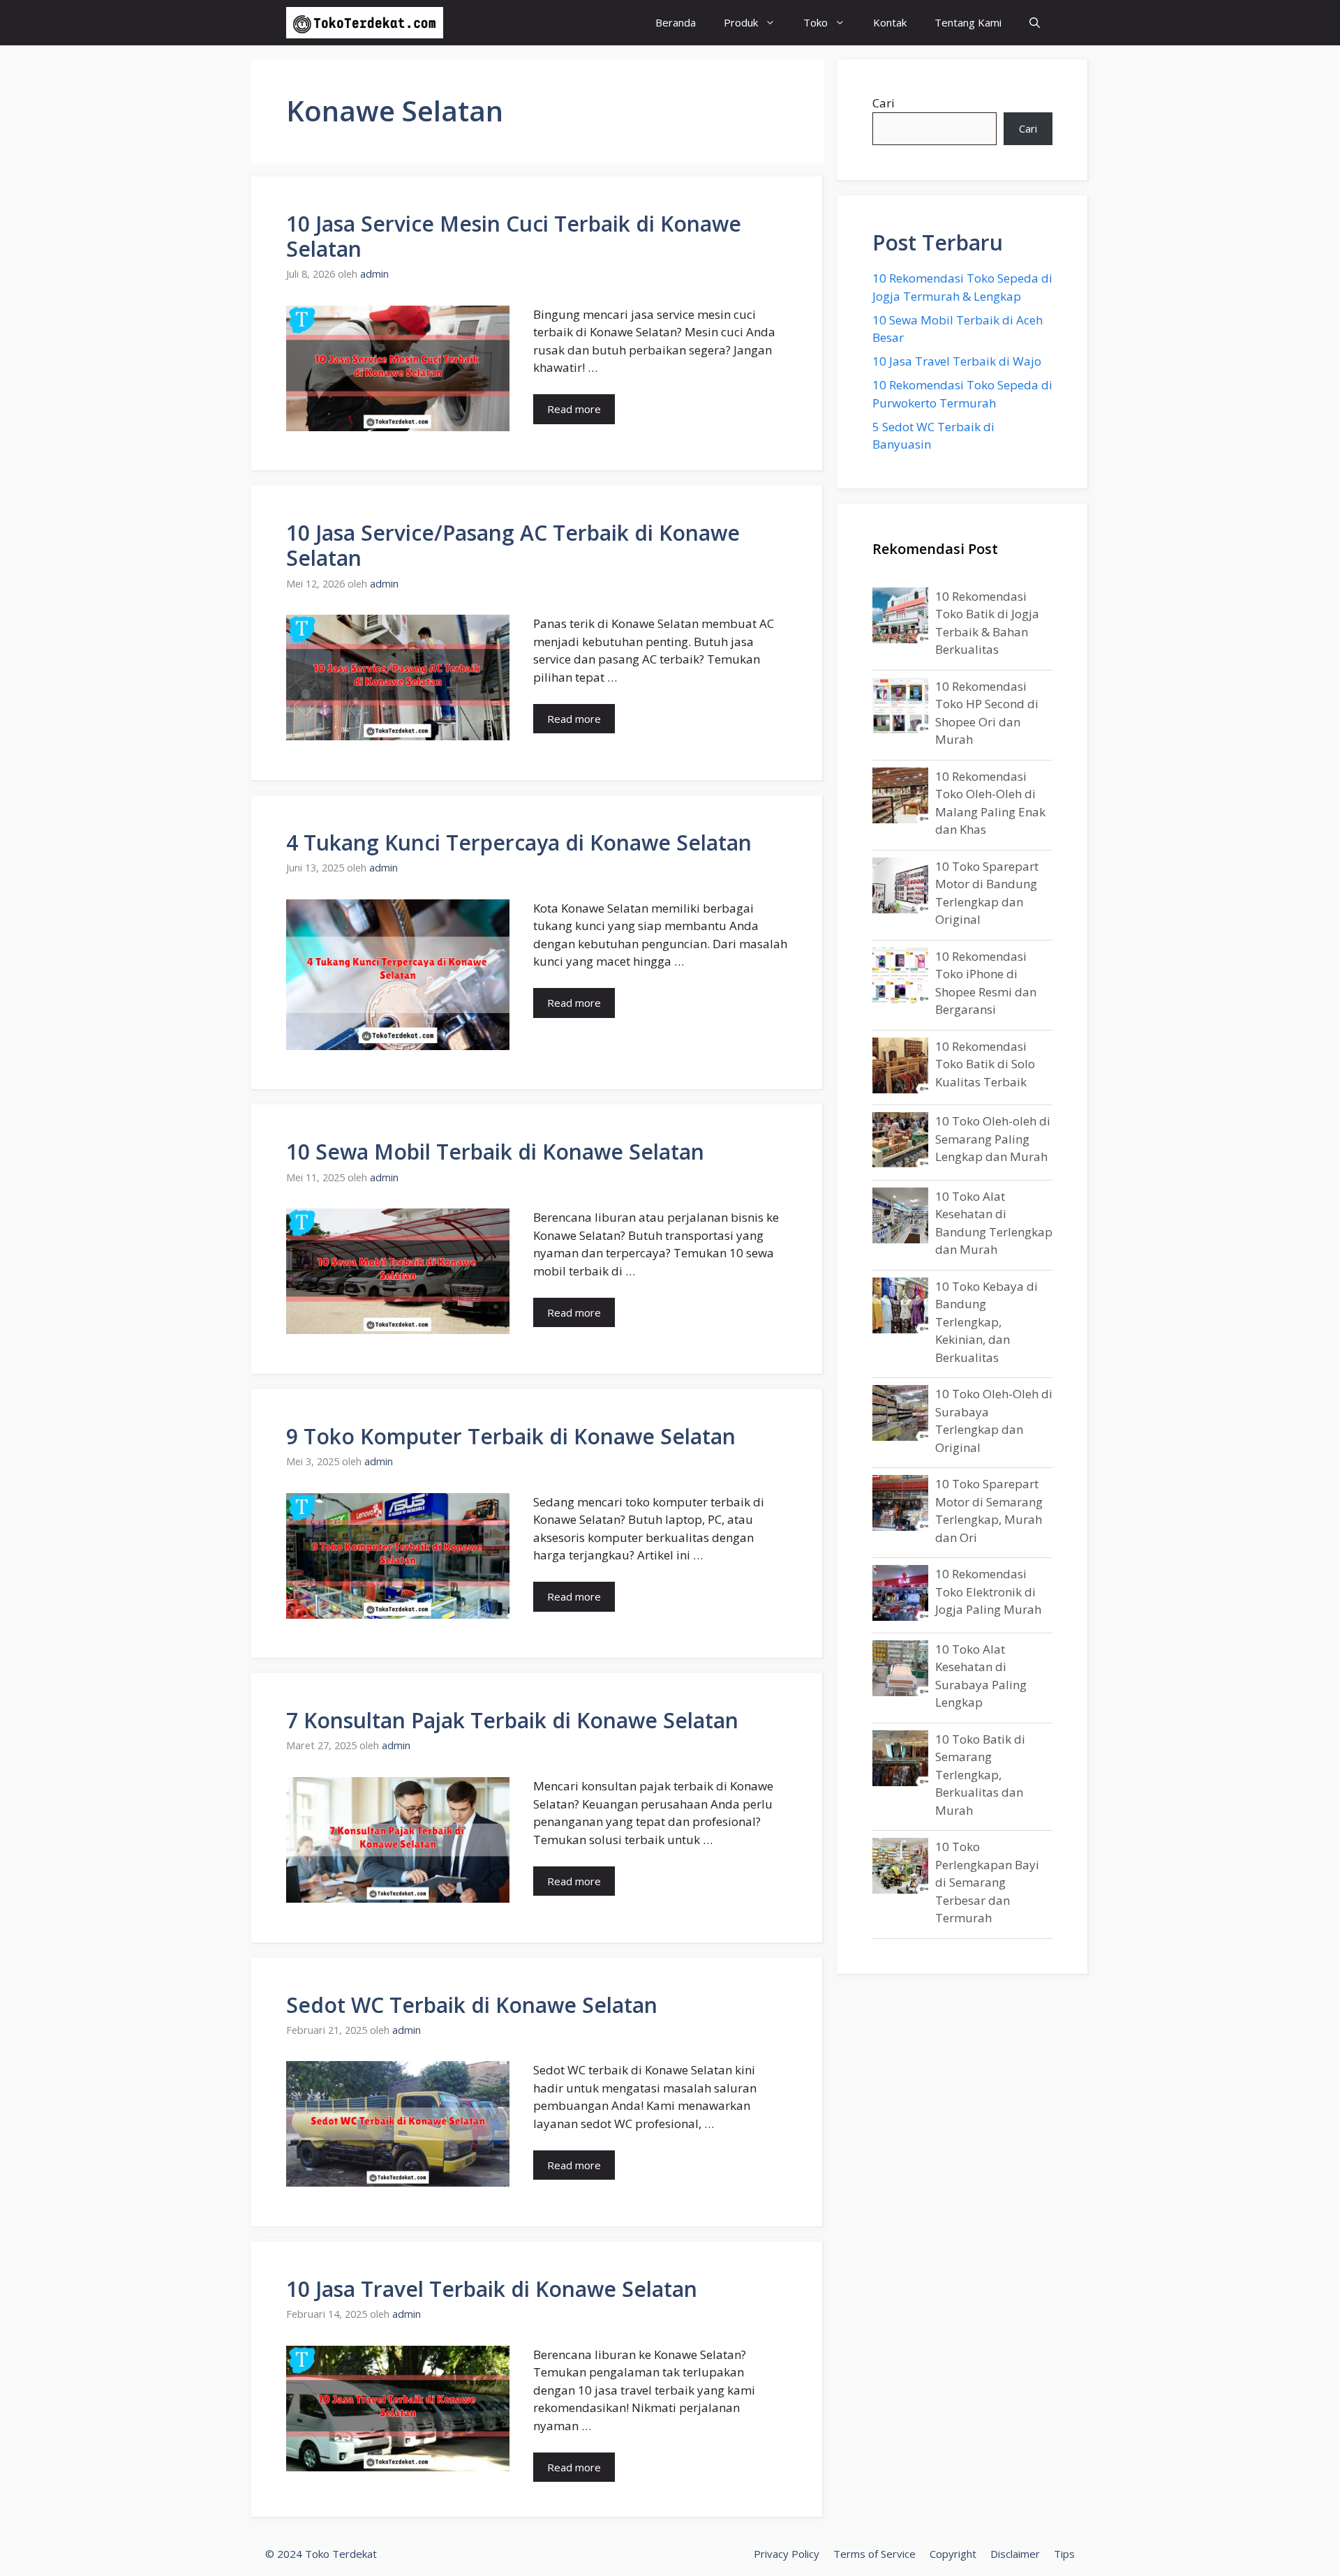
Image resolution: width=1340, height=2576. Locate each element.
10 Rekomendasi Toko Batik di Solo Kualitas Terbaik (985, 1064)
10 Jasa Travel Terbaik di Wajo (957, 361)
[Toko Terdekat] (365, 23)
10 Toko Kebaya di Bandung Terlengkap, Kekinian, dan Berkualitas (987, 1322)
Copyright (953, 2554)
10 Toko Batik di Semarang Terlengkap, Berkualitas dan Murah (980, 1775)
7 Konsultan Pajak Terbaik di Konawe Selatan (512, 1720)
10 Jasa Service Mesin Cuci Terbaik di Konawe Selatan (514, 236)
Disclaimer (1015, 2554)
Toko (816, 22)
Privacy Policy (787, 2554)
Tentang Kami (968, 22)
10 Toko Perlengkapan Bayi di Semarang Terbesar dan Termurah (987, 1882)
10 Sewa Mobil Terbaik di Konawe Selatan (495, 1152)
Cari (884, 103)
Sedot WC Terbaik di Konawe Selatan (472, 2005)
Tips (1064, 2554)
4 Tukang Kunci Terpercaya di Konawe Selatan (519, 843)
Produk (741, 22)
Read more (574, 409)
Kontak (890, 22)
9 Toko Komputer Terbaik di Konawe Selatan (511, 1436)
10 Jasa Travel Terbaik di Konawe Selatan (492, 2289)
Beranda (676, 22)
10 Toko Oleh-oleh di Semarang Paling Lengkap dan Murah (993, 1139)
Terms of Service (874, 2554)
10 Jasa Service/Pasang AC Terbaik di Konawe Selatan (513, 545)
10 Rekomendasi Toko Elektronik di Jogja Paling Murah (988, 1592)
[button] (1035, 23)
